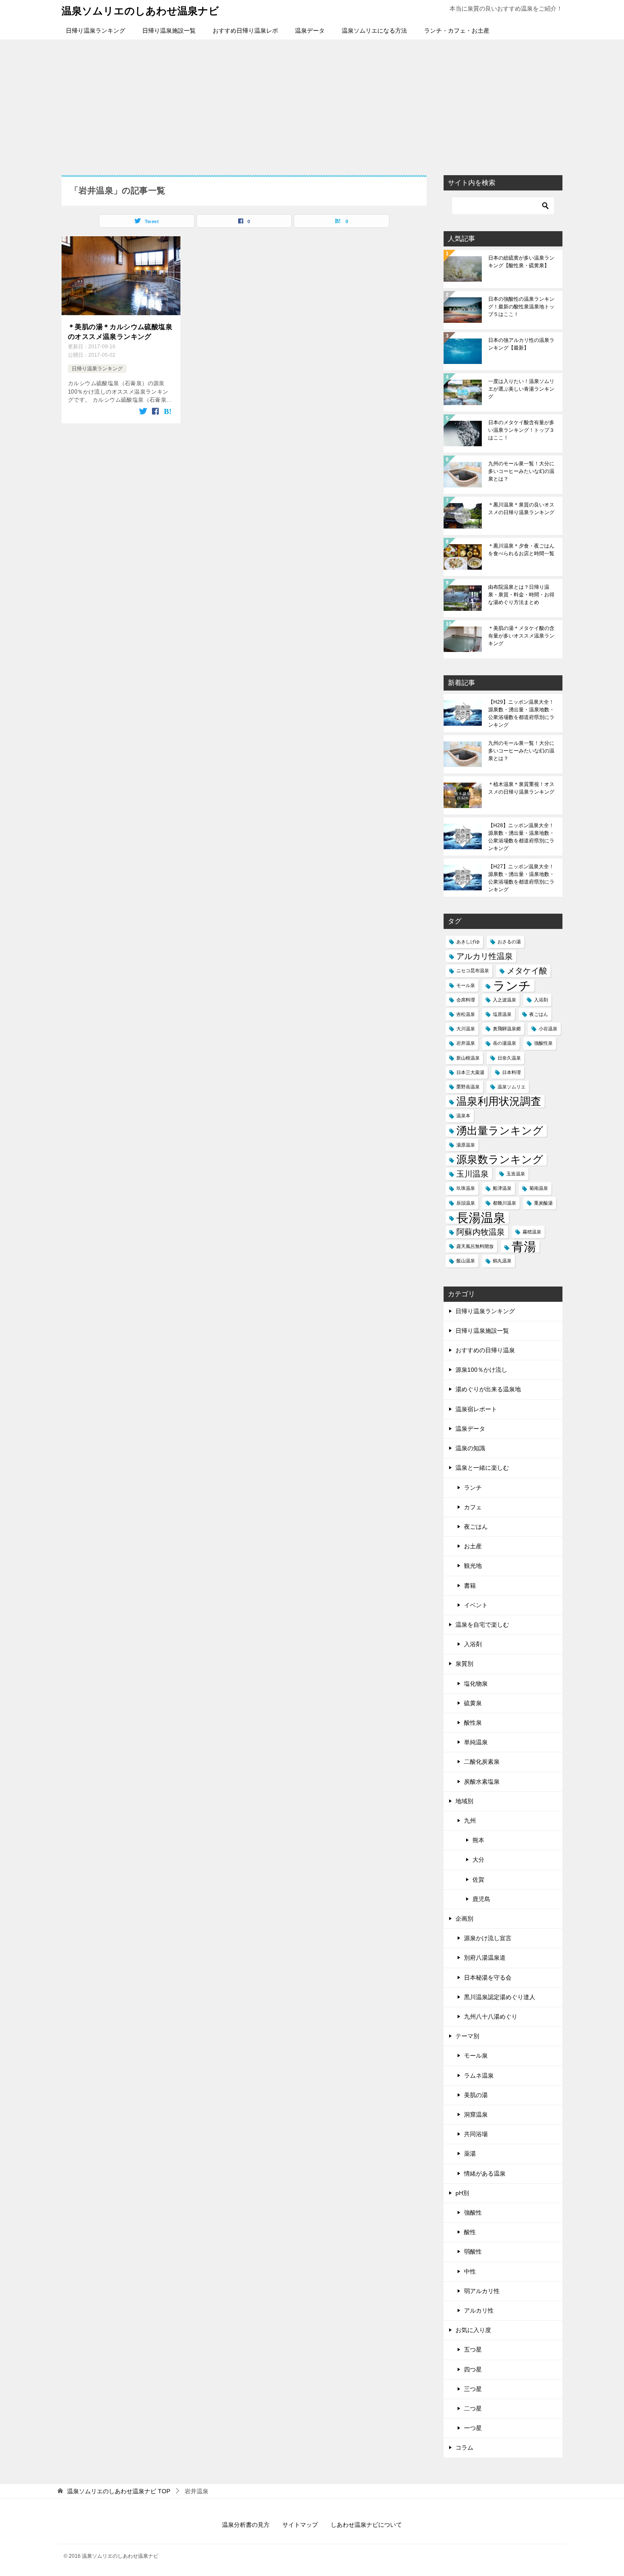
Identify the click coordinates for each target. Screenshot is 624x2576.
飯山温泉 (466, 1261)
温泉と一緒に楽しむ (482, 1468)
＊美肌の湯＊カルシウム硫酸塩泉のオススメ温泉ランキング (120, 331)
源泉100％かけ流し (481, 1370)
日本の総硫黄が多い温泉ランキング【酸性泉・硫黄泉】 (521, 262)
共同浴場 (476, 2134)
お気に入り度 (473, 2330)
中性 (470, 2271)
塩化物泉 (476, 1684)
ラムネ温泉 (479, 2075)
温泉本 (463, 1116)
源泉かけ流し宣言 (488, 1938)
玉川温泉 (472, 1174)
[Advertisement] (312, 103)
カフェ (473, 1507)
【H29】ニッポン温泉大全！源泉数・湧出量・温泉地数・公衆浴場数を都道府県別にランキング (521, 713)
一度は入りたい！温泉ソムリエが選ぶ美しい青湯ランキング (521, 389)
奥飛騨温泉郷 (507, 1029)
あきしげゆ (468, 942)
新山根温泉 (468, 1058)
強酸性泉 (543, 1043)
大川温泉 (466, 1029)
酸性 (470, 2232)
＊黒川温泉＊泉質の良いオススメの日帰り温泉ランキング (521, 509)
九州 (470, 1821)
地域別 (464, 1801)
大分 (478, 1860)
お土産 (473, 1546)
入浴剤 (541, 1000)
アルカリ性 (479, 2310)
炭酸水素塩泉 (482, 1782)
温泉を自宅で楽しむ (482, 1625)
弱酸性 (473, 2252)
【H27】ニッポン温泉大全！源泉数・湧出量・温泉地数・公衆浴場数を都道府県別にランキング (521, 878)
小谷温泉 (548, 1029)
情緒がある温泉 (485, 2173)
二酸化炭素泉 (482, 1762)
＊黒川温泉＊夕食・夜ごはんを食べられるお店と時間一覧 (521, 550)
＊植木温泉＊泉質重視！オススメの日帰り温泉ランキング (521, 788)
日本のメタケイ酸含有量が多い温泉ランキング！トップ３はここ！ (521, 430)
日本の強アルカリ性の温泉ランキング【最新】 (521, 344)
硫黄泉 (473, 1703)
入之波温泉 (505, 1000)
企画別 (464, 1919)
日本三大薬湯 (470, 1072)
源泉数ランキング (500, 1159)
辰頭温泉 (466, 1203)
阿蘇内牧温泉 (481, 1232)
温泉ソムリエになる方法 (374, 31)
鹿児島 (481, 1899)
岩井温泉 (466, 1043)
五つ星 (473, 2349)
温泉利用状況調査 (499, 1101)
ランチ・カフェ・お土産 (457, 31)
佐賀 (478, 1880)
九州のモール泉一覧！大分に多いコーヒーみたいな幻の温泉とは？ (521, 471)
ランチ (512, 986)
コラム (464, 2447)
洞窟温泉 (476, 2115)
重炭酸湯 (543, 1203)
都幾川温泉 (505, 1203)
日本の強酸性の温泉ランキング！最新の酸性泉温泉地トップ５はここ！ (521, 307)
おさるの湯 (509, 942)
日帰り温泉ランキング (96, 31)
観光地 (473, 1566)
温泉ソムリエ (512, 1087)
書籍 (470, 1586)
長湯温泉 (481, 1218)
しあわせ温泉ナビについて (366, 2525)
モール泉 (466, 985)
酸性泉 (473, 1723)
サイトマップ (300, 2525)
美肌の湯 (476, 2095)
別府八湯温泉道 (485, 1958)
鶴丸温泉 (502, 1261)
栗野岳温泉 (468, 1087)
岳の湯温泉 (505, 1043)
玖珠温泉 (466, 1188)
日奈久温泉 (509, 1058)
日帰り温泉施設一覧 (169, 31)
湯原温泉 (466, 1145)
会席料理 (466, 1000)
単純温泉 (476, 1742)
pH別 (462, 2193)
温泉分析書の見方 (246, 2525)
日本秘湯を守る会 (488, 1977)
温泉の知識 (470, 1448)
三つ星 (473, 2389)
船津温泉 (502, 1188)
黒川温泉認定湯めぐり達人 (500, 1997)
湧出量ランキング (500, 1131)
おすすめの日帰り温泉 (485, 1350)
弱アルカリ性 (482, 2291)
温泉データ (310, 31)
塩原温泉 (502, 1014)
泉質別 (464, 1664)
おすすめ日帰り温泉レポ (245, 31)
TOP (119, 2491)
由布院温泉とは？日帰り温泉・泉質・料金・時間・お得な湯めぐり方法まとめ (521, 595)
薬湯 (470, 2154)
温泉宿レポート (476, 1409)
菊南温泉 (539, 1188)
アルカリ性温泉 (485, 956)
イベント (476, 1605)
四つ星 (473, 2369)
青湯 (524, 1246)
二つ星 (473, 2408)
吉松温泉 (466, 1014)
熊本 (478, 1840)
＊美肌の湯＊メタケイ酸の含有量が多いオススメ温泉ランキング (521, 636)
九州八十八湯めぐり (491, 2017)
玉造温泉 (516, 1174)
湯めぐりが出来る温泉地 (488, 1389)
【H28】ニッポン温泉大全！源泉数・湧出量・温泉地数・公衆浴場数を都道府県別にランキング (521, 837)
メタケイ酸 (527, 971)
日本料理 (512, 1072)
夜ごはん (539, 1014)
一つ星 (473, 2428)
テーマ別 (467, 2036)
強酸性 (473, 2212)
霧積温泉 (532, 1232)
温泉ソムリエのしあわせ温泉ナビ (140, 11)
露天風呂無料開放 (475, 1246)
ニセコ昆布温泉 (473, 971)
